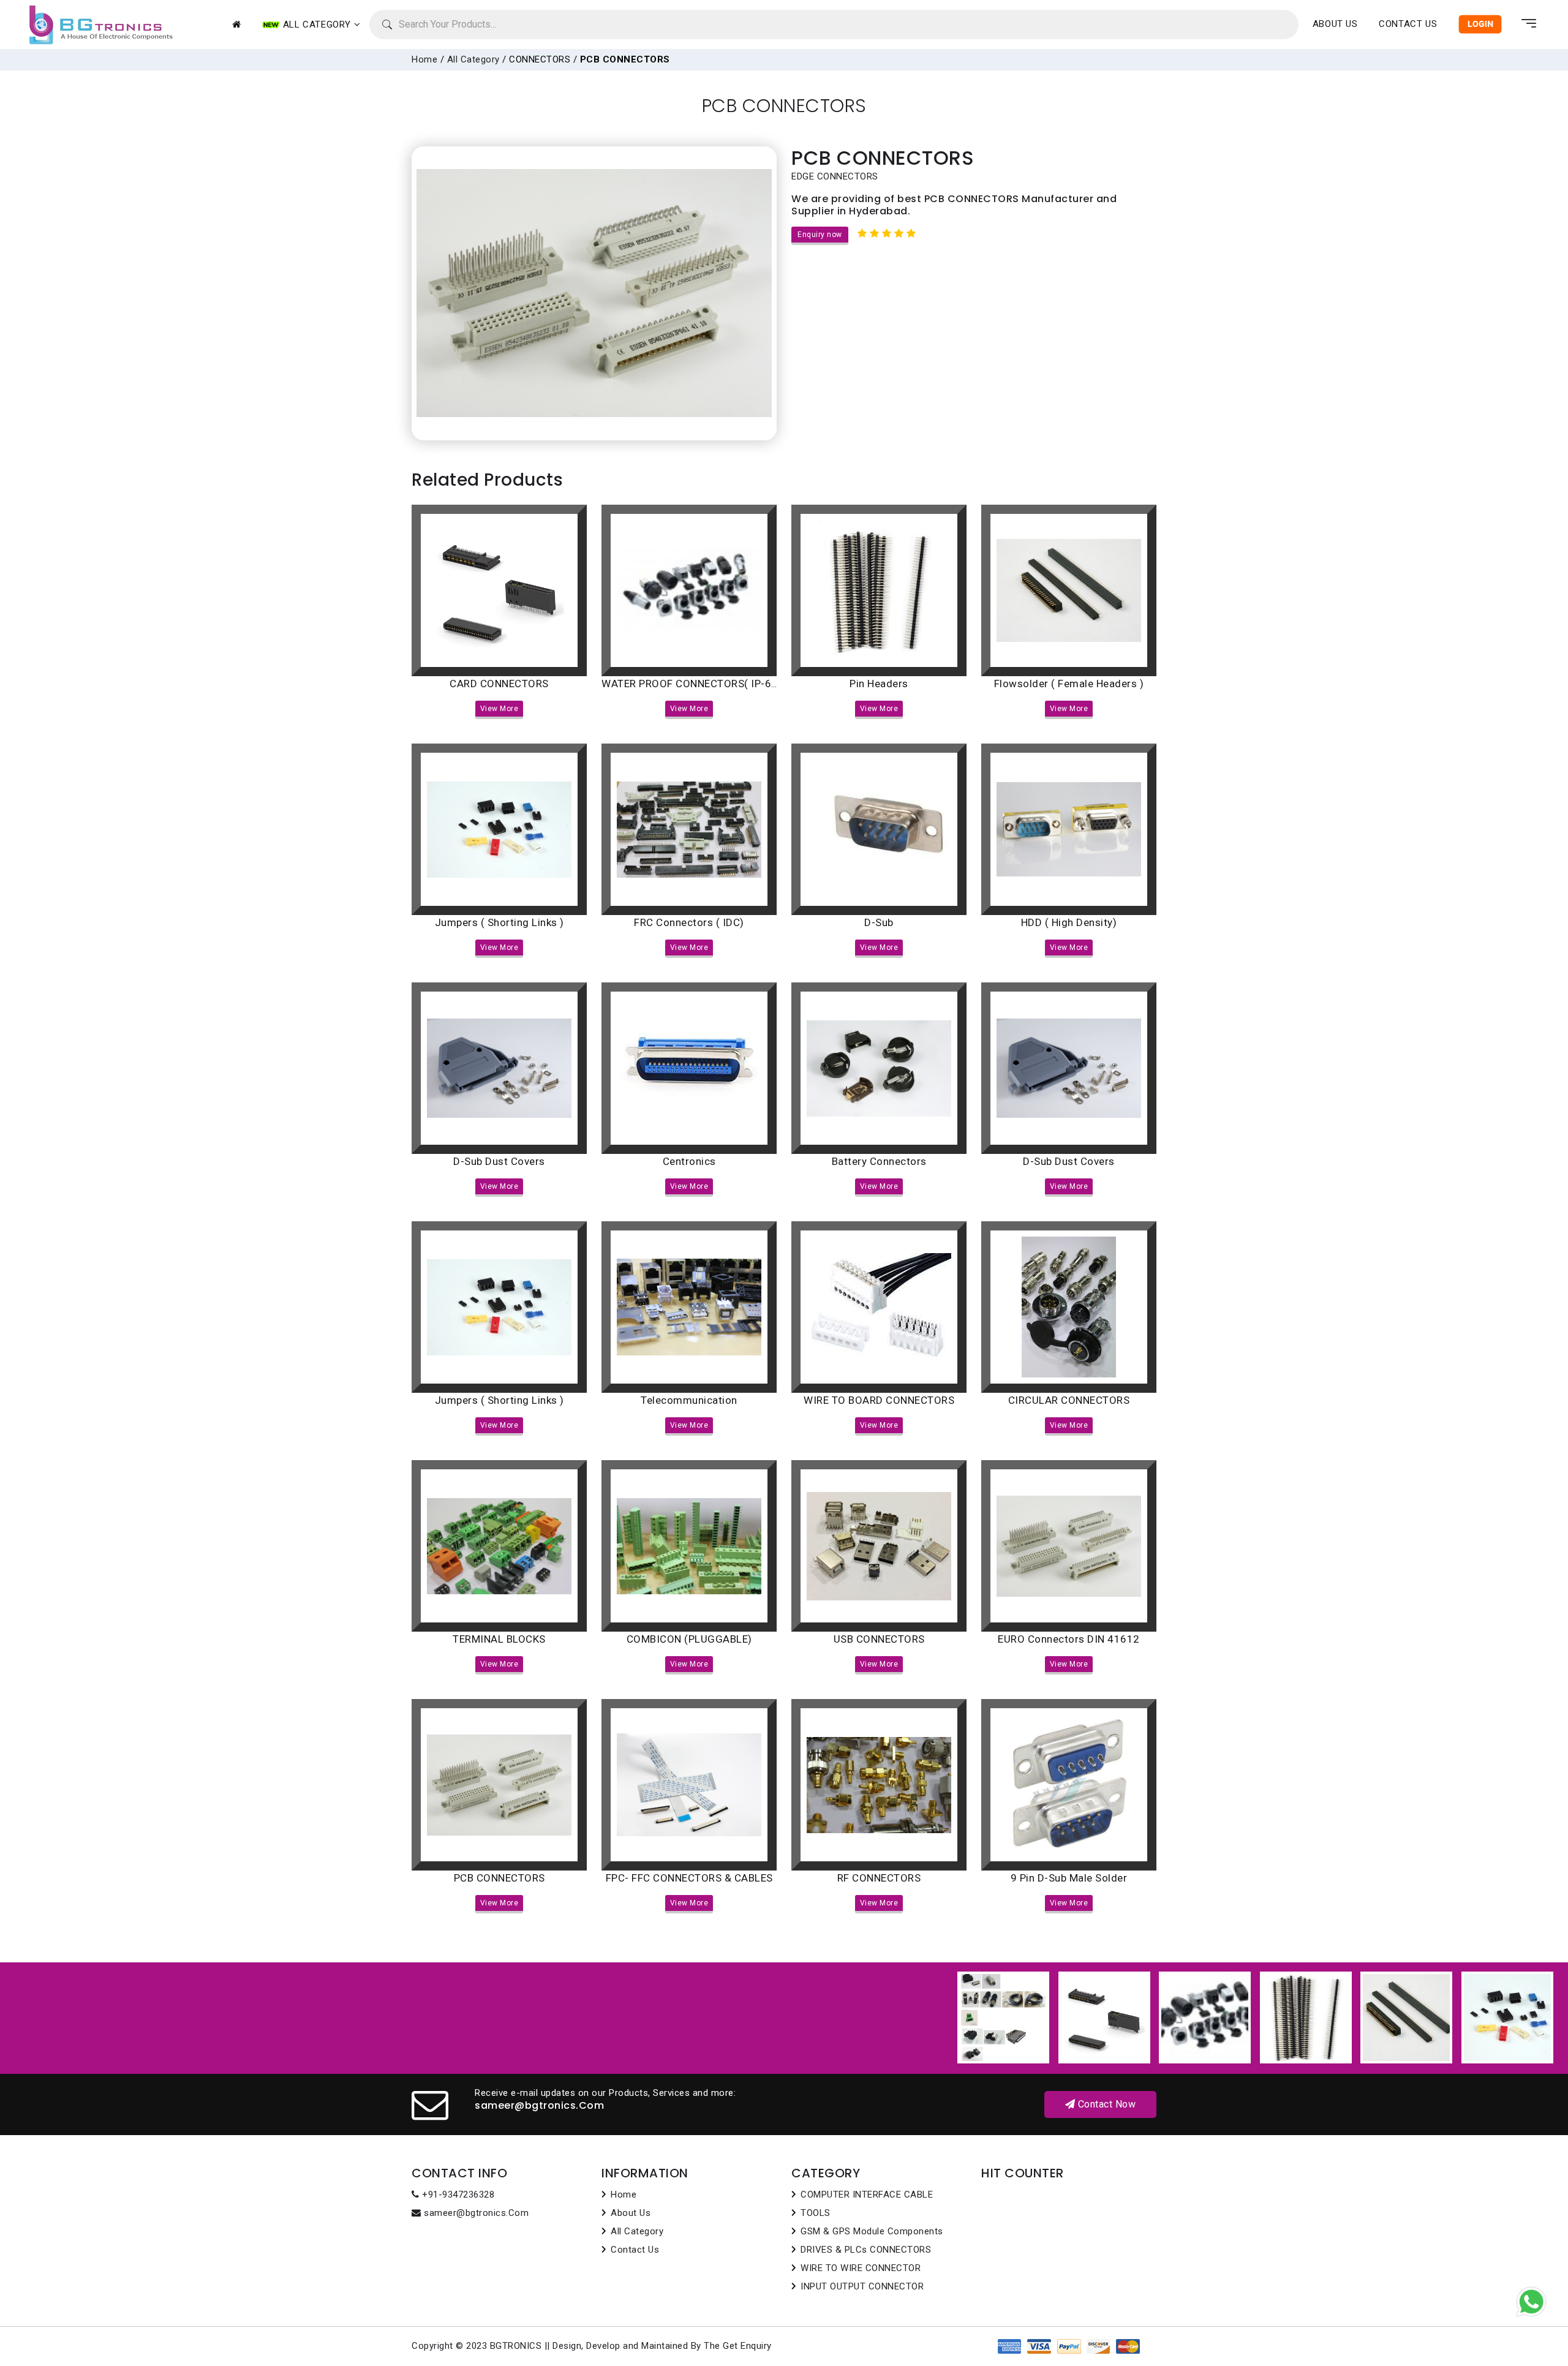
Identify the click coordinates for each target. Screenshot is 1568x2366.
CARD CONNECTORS (499, 684)
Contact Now (1105, 2104)
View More (499, 709)
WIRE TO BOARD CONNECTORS (879, 1400)
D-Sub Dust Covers (499, 1161)
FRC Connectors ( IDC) (689, 922)
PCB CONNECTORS (499, 1878)
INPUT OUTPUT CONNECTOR (862, 2286)
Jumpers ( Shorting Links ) (499, 922)
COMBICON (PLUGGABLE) (689, 1639)
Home (424, 59)
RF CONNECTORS (879, 1878)
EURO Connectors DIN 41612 (1069, 1639)
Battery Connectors (879, 1161)
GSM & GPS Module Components (872, 2231)
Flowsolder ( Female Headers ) (1069, 684)
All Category (473, 59)
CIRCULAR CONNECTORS (1069, 1400)
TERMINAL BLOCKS (499, 1639)
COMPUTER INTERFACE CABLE (867, 2195)
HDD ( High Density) (1069, 922)
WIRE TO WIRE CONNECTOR (861, 2268)
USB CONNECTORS (879, 1639)
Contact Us (1408, 24)
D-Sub (879, 922)
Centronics (689, 1161)
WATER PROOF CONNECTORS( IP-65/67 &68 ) (713, 684)
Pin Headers (879, 684)
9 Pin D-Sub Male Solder (1069, 1878)
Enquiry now (820, 235)
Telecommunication (689, 1400)
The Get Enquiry (738, 2346)
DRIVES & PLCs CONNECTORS (866, 2250)
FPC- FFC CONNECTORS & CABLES (689, 1878)
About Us (1335, 24)
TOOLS (816, 2213)
